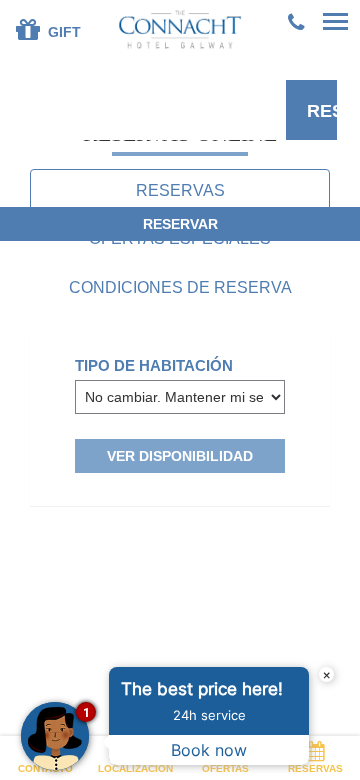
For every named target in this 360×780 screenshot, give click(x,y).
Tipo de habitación (154, 365)
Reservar (322, 111)
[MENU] (335, 23)
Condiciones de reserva (180, 287)
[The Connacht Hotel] (180, 28)
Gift (62, 32)
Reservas (315, 768)
